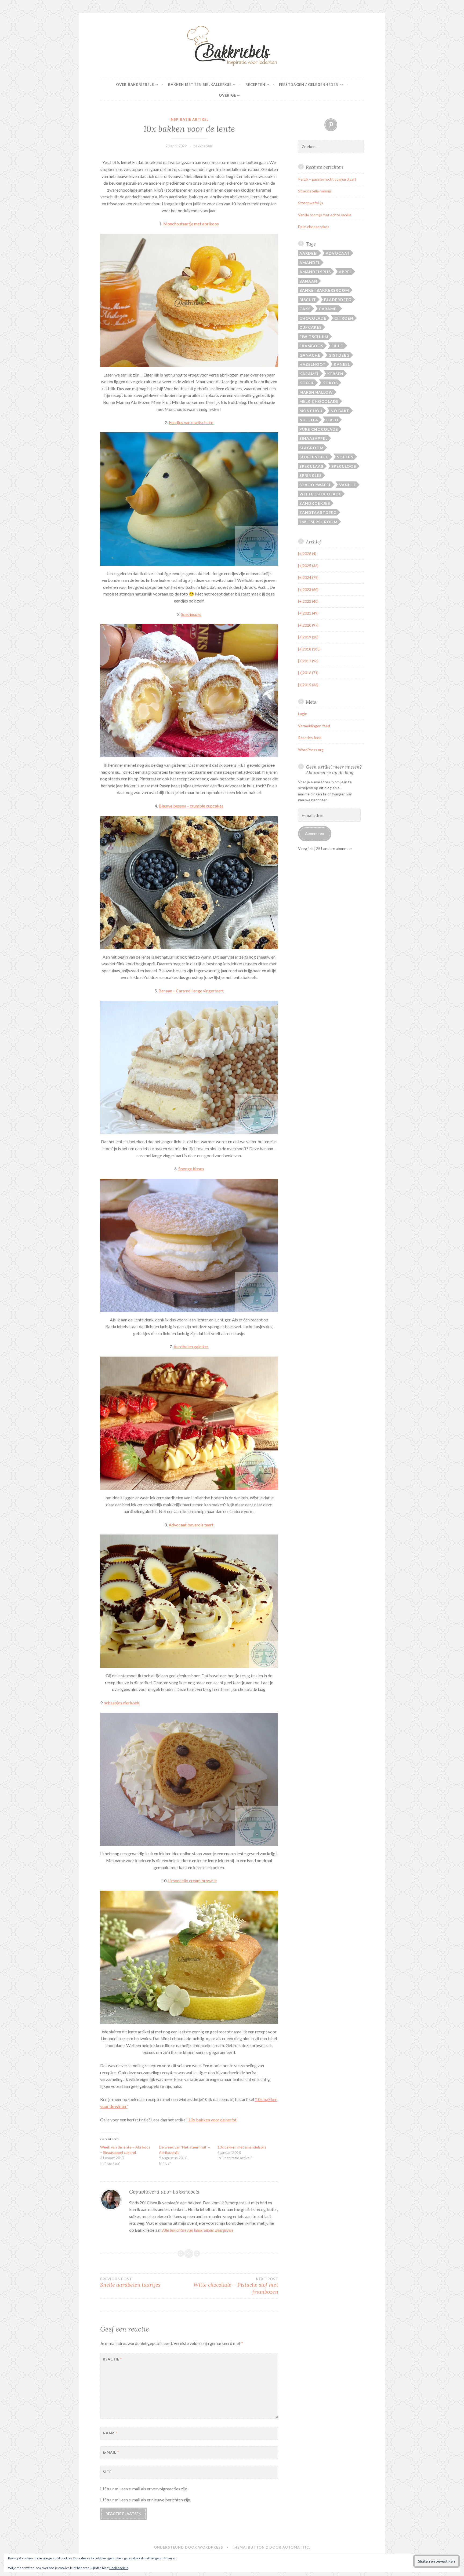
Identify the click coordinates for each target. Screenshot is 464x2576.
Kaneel (342, 364)
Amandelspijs (315, 272)
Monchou (311, 411)
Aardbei (309, 253)
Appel (345, 272)
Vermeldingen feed (314, 726)
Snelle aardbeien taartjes (130, 2282)
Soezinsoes (191, 614)
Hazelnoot (313, 364)
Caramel (329, 309)
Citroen (344, 318)
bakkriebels (203, 146)
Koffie (307, 383)
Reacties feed (310, 738)
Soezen (345, 457)
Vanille (348, 485)
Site (107, 2472)
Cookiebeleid (119, 2568)
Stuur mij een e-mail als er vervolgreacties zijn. (146, 2489)
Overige (227, 95)
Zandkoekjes (315, 503)
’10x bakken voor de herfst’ (212, 2120)
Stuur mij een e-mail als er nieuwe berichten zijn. (148, 2500)
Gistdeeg (339, 355)
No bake (340, 411)
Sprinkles (311, 475)
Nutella (309, 420)
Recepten (255, 85)
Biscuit (308, 300)
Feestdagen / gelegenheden (309, 85)
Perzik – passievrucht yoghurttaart (327, 179)
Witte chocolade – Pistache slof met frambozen (236, 2286)
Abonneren (315, 833)
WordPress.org (311, 750)
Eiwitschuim (314, 337)
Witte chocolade (320, 494)
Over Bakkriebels (135, 85)
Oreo (332, 420)
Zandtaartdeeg (318, 512)
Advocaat (338, 253)
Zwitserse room (318, 522)
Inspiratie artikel (189, 119)
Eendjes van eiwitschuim (191, 422)
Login (303, 714)
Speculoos (344, 466)
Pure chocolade (319, 429)
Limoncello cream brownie (192, 1881)
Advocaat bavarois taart (191, 1525)
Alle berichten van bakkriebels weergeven (197, 2230)
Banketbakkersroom (324, 290)
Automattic (296, 2547)
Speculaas (311, 466)
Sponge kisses (191, 1169)
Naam (110, 2433)
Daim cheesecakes (314, 227)
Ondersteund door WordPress (189, 2547)
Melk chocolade (319, 401)
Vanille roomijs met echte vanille (325, 215)
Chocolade (313, 318)
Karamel (309, 374)
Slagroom (311, 448)
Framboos (311, 346)
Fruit (338, 346)
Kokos (330, 383)
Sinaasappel (313, 438)
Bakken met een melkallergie (200, 85)
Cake (305, 309)
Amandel (310, 263)
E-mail (111, 2452)
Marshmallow (316, 392)
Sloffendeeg (314, 457)
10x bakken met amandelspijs (242, 2147)
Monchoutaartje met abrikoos (191, 224)
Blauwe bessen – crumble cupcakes (191, 806)
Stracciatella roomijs (315, 191)
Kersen (335, 374)
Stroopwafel (315, 485)
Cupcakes (311, 327)
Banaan (308, 281)
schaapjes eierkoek (122, 1703)
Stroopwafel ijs (311, 203)
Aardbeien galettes (191, 1347)
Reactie (112, 2359)
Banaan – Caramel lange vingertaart (191, 991)
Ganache (310, 355)
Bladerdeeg (338, 300)
